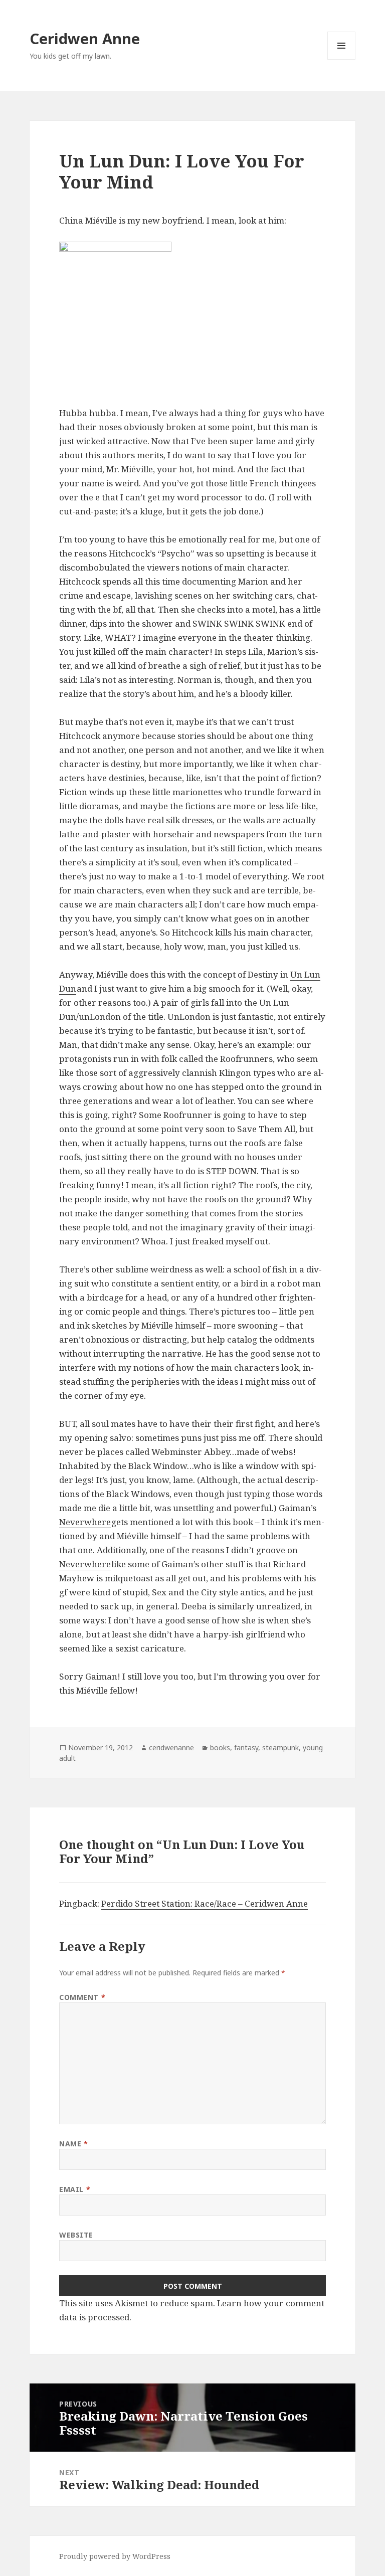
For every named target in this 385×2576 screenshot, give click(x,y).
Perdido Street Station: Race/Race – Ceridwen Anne (205, 1903)
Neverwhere (85, 1522)
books (220, 1747)
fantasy (246, 1747)
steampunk (280, 1747)
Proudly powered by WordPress (115, 2556)
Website (76, 2235)
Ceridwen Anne (85, 38)
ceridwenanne (171, 1747)
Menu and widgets (342, 59)
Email (75, 2189)
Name (73, 2144)
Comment (82, 1997)
